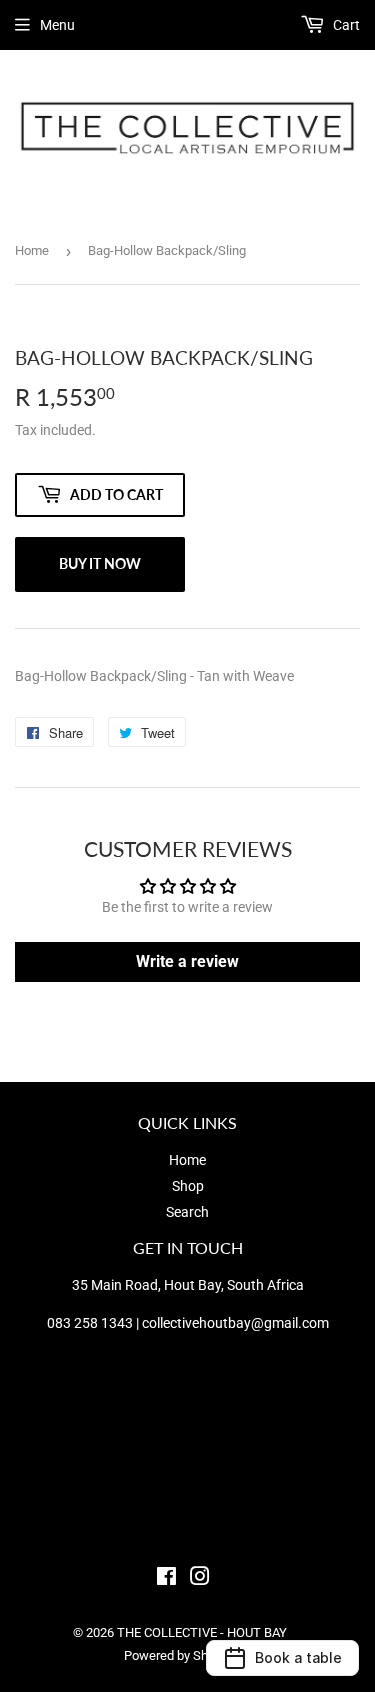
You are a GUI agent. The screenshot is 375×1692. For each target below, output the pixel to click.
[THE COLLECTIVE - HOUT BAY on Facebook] (166, 1579)
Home (32, 250)
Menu (57, 25)
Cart (345, 25)
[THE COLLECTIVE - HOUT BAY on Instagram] (200, 1579)
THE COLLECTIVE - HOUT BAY (202, 1632)
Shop (188, 1186)
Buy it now (100, 563)
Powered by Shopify (180, 1655)
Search (187, 1212)
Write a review (187, 961)
